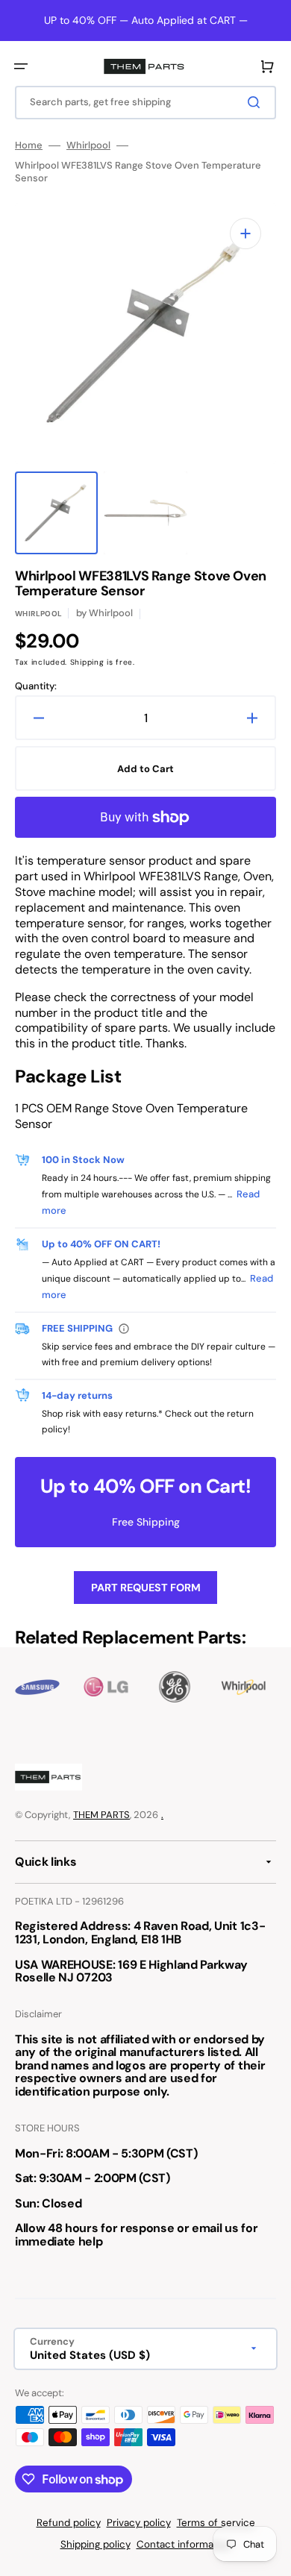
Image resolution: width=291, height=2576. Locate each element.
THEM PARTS (101, 1815)
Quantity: (36, 686)
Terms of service (216, 2523)
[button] (21, 66)
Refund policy (69, 2523)
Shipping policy (96, 2544)
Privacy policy (139, 2523)
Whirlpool (88, 145)
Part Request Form (146, 1588)
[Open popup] (124, 1329)
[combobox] (145, 103)
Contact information (184, 2544)
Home (29, 145)
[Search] (257, 102)
